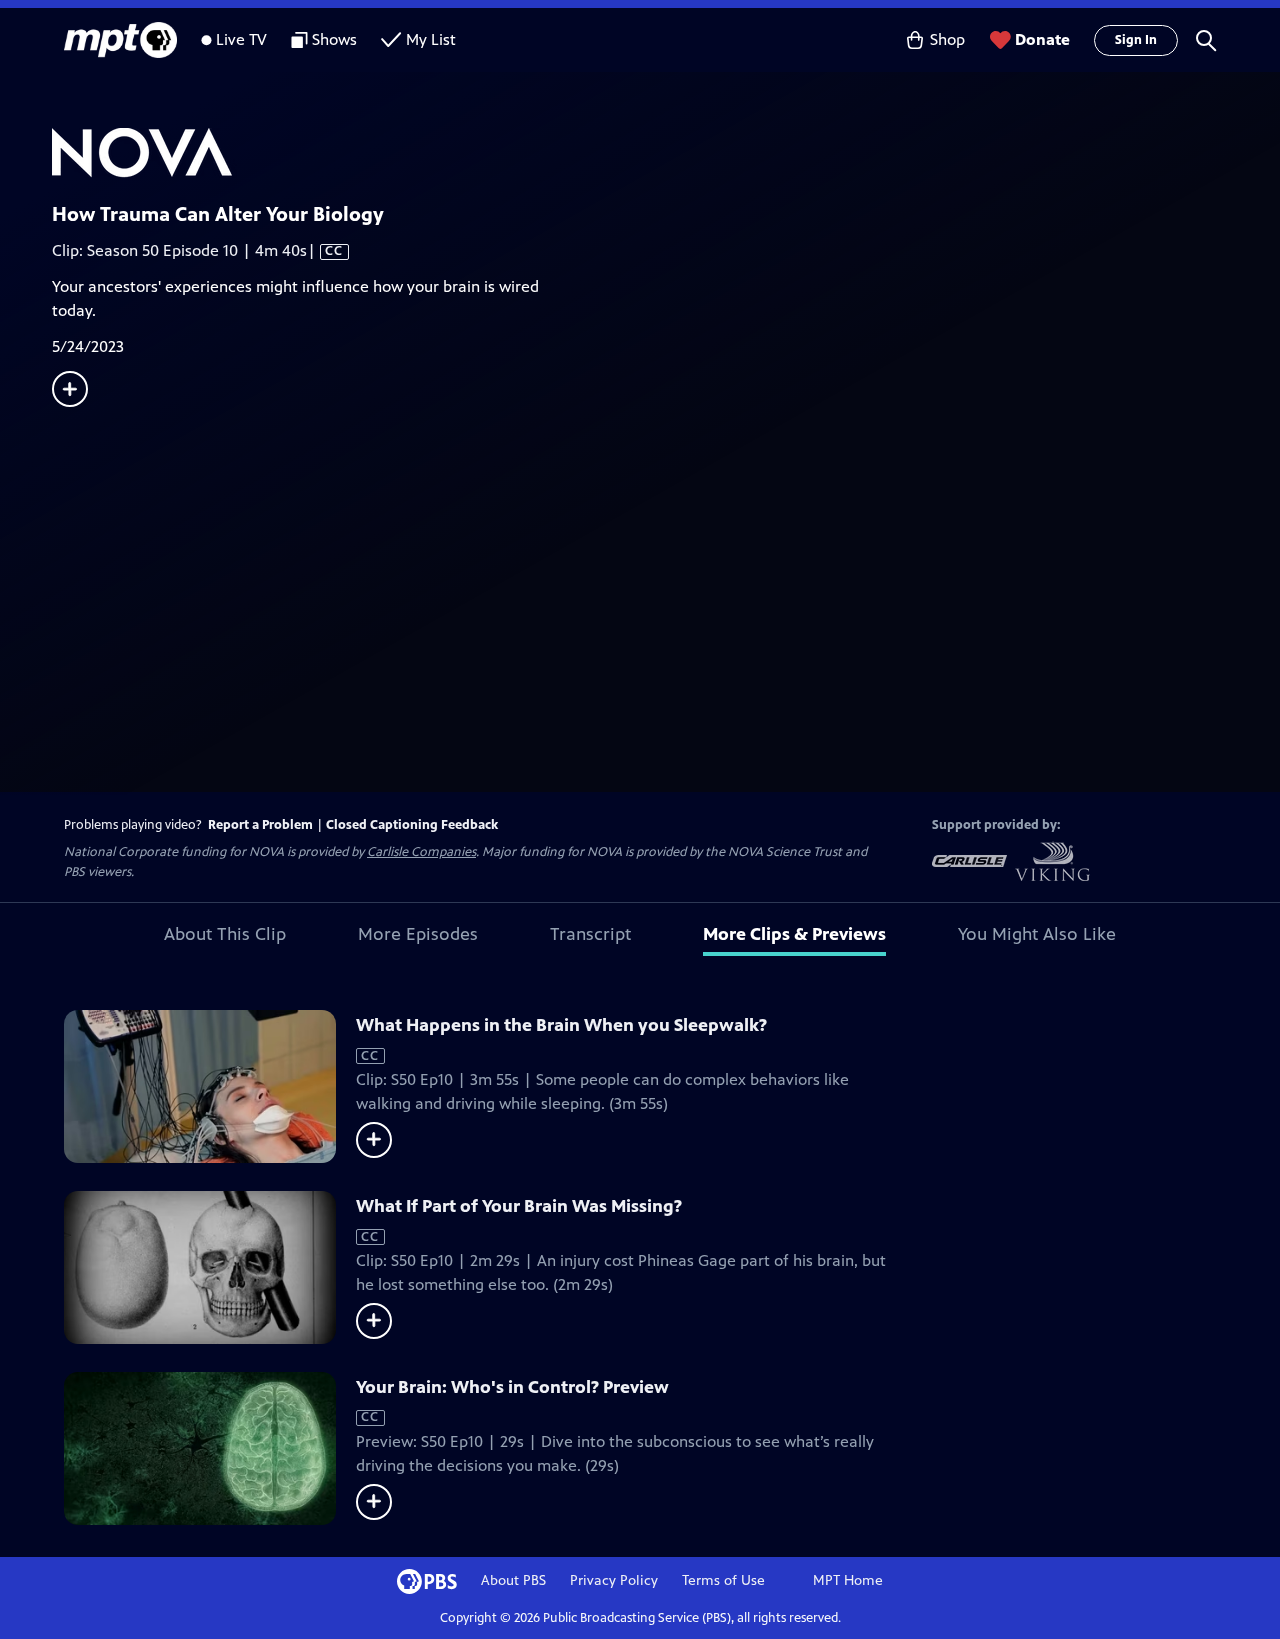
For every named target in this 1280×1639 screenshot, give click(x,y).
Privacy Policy (614, 1580)
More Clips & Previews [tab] (794, 934)
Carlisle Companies (421, 852)
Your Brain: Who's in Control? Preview (512, 1387)
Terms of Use (723, 1580)
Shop (947, 39)
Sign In (1136, 40)
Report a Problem (260, 825)
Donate (1042, 39)
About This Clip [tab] (225, 934)
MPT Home (848, 1580)
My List (431, 39)
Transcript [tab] (590, 934)
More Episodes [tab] (418, 934)
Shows (334, 39)
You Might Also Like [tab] (1037, 934)
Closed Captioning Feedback (412, 825)
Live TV (241, 39)
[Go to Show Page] (666, 153)
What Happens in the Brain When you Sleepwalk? (561, 1025)
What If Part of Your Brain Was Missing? (519, 1206)
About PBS (513, 1580)
